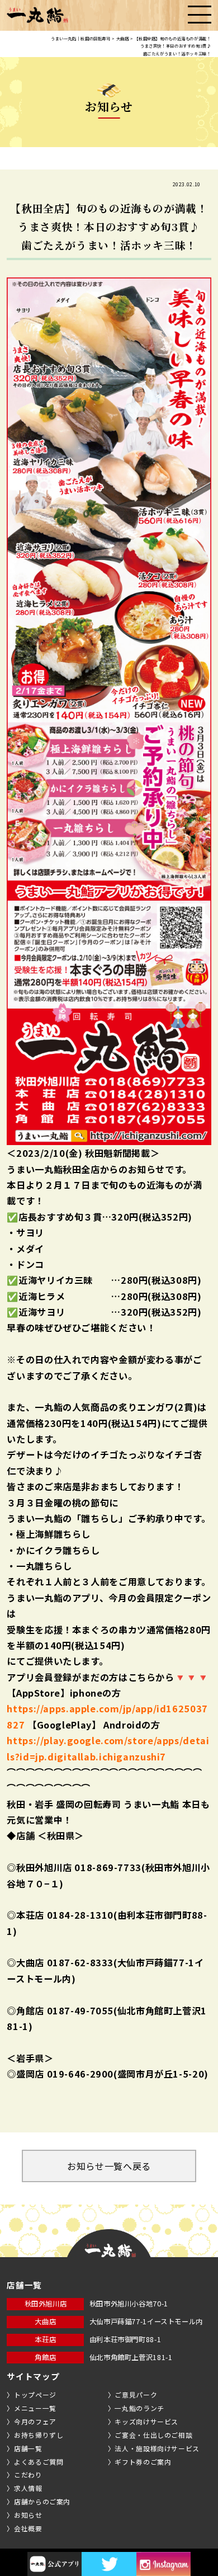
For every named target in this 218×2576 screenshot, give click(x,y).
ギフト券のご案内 (143, 2462)
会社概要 (28, 2528)
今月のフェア (35, 2421)
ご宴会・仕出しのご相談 (153, 2435)
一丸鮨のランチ (139, 2408)
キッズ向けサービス (146, 2421)
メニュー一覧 (35, 2408)
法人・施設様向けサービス (157, 2448)
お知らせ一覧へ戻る (109, 2166)
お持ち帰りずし (39, 2435)
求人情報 (28, 2488)
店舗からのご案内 (42, 2501)
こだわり (28, 2474)
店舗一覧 (28, 2448)
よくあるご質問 (39, 2462)
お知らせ (28, 2515)
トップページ (35, 2394)
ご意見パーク (136, 2394)
